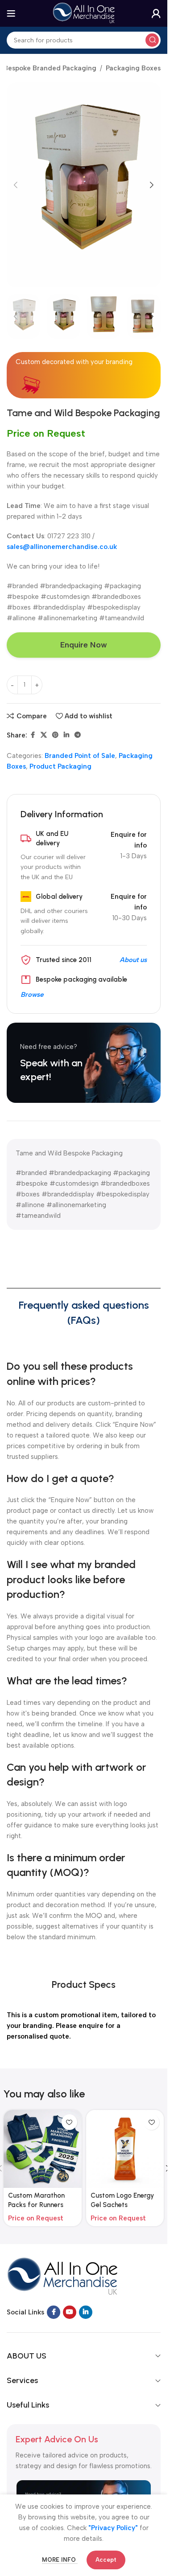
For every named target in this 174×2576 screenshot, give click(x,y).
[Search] (152, 40)
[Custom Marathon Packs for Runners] (43, 2149)
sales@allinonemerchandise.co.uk (62, 547)
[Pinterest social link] (55, 735)
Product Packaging (60, 766)
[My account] (156, 13)
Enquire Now (84, 645)
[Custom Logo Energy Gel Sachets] (125, 2149)
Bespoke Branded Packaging (50, 68)
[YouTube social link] (70, 2312)
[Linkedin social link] (66, 735)
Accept (106, 2560)
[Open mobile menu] (11, 13)
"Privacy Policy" (113, 2528)
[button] (16, 185)
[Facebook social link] (33, 735)
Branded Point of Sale (80, 756)
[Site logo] (84, 13)
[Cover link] (84, 1063)
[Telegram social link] (78, 735)
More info (60, 2560)
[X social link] (44, 735)
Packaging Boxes (133, 68)
